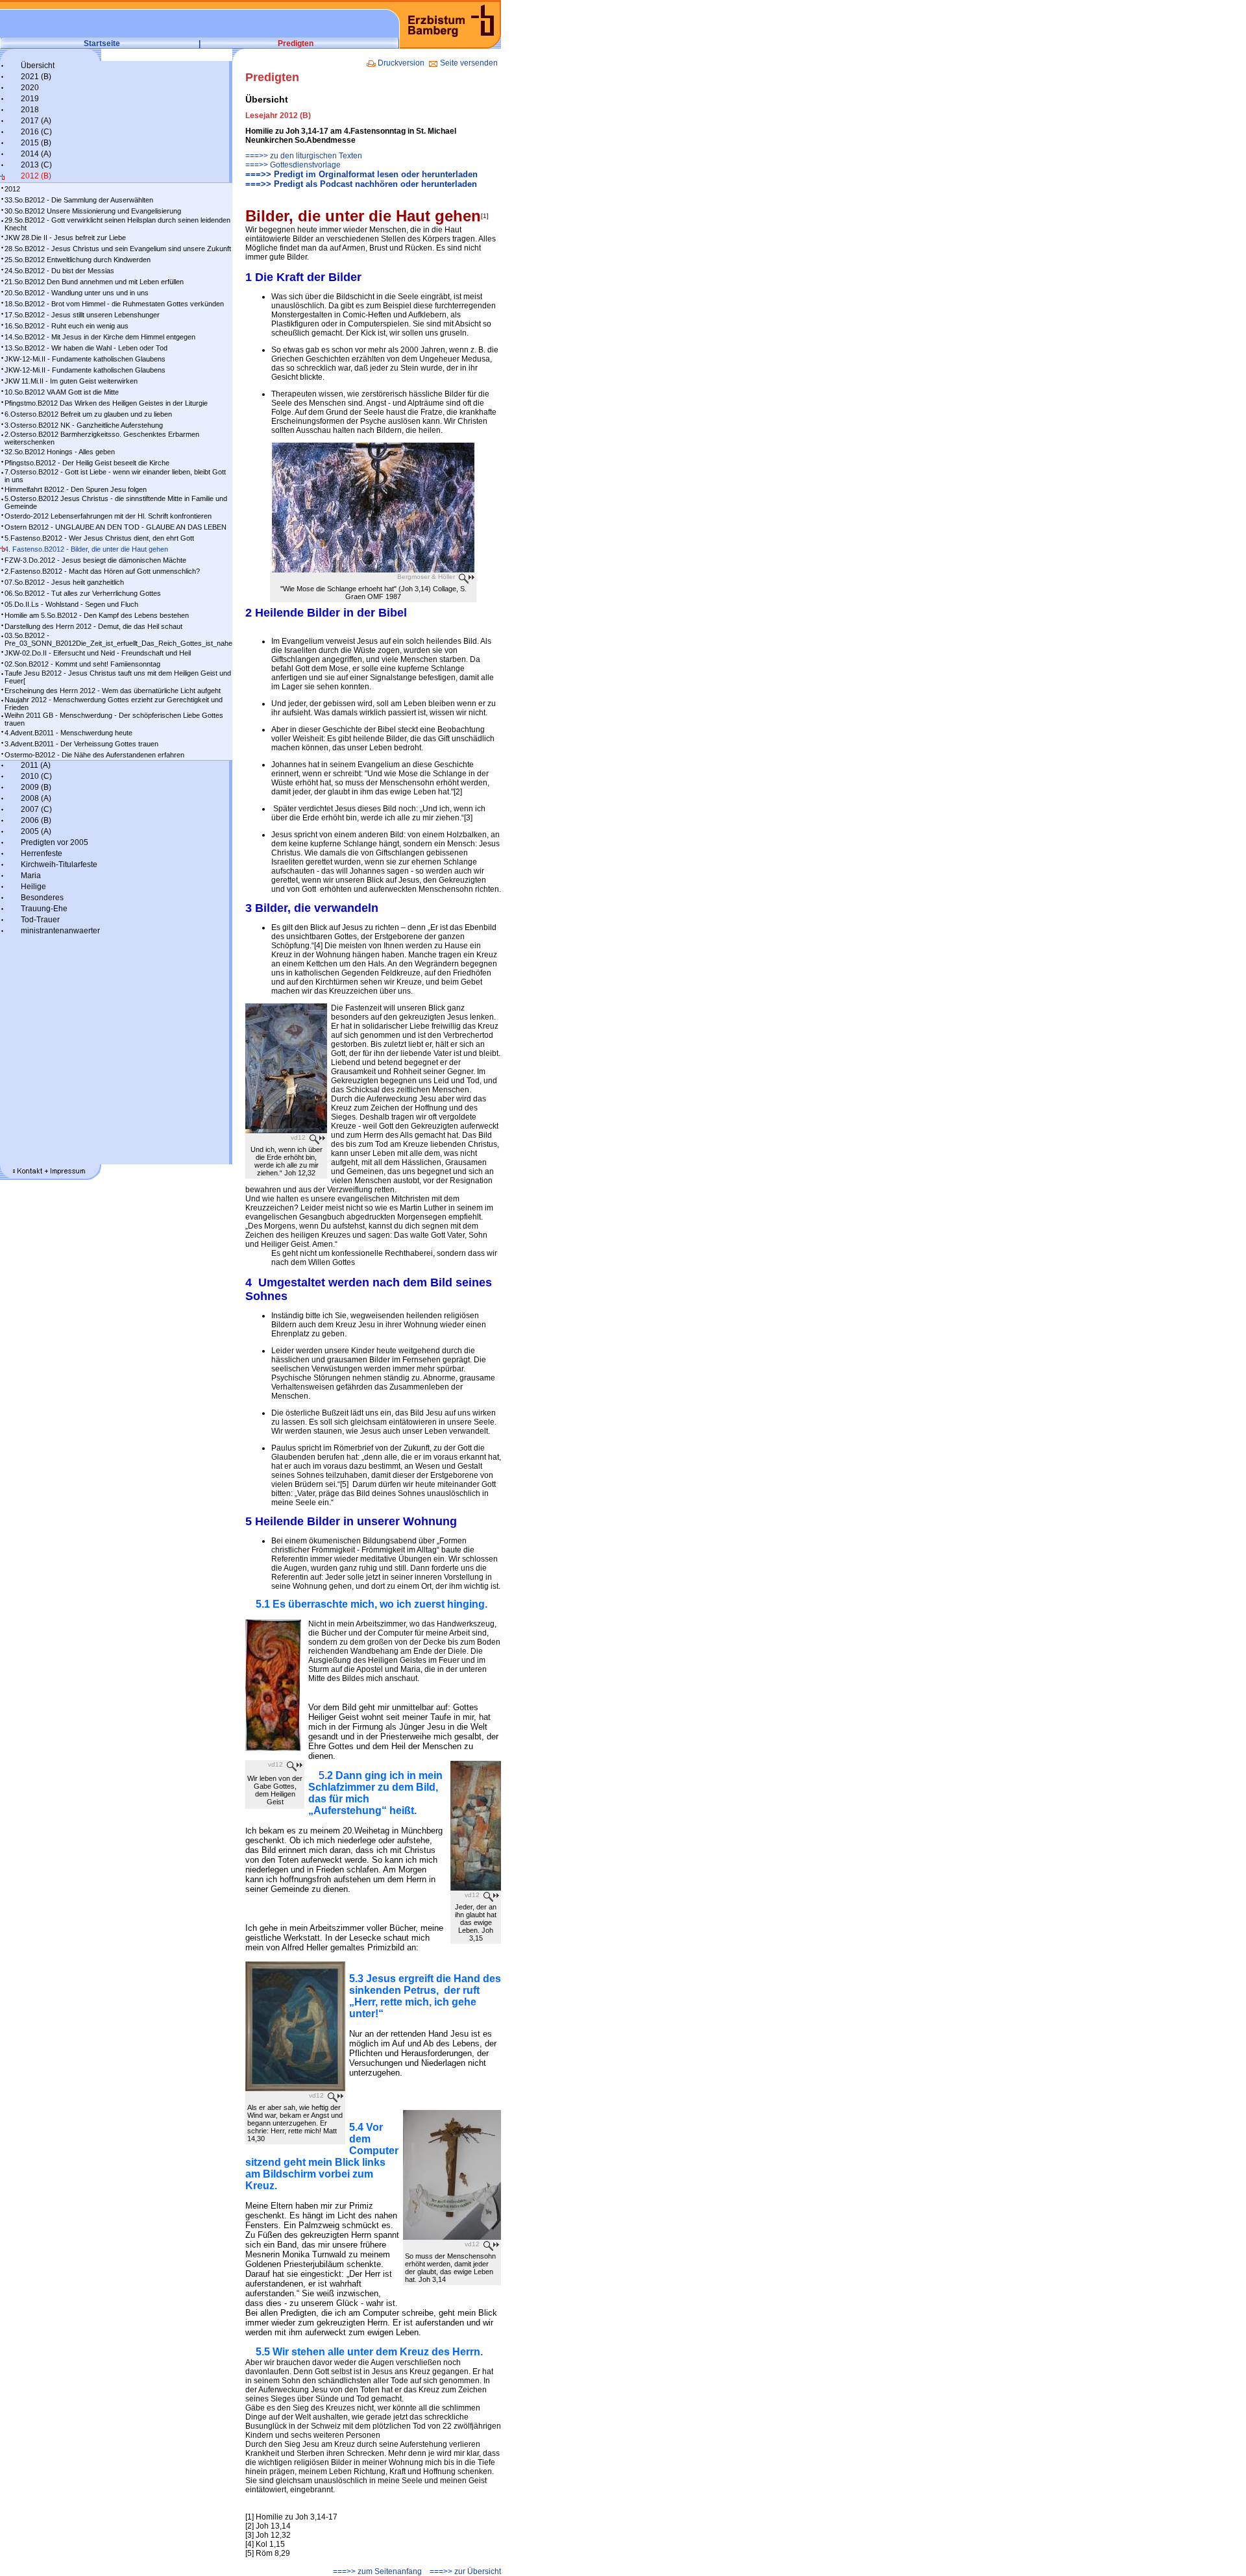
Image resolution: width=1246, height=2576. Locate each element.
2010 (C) (36, 776)
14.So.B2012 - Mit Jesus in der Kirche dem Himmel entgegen (100, 337)
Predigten (296, 43)
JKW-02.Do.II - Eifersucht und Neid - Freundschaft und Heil (98, 653)
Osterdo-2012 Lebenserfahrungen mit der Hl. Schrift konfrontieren (108, 516)
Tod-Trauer (40, 920)
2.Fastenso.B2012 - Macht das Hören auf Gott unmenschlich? (102, 571)
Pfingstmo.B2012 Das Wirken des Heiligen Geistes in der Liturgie (106, 403)
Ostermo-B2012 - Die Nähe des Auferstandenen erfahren (94, 755)
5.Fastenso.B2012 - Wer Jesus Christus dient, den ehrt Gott (99, 538)
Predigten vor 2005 (55, 842)
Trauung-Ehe (44, 909)
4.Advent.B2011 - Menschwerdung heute (68, 733)
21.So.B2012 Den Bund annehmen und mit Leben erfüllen (94, 282)
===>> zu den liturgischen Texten (304, 156)
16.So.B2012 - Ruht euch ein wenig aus (67, 326)
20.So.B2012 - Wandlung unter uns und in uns (77, 293)
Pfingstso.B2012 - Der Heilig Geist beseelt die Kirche (87, 463)
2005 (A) (36, 831)
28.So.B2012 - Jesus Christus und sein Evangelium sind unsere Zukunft (118, 249)
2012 (12, 189)
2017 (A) (36, 121)
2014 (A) (36, 154)
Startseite (102, 43)
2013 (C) (36, 165)
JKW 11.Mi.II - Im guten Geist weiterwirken (71, 381)
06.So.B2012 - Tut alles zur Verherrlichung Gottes (83, 593)
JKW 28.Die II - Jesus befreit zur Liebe (65, 238)
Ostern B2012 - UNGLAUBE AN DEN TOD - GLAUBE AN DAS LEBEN (116, 527)
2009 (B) (36, 787)
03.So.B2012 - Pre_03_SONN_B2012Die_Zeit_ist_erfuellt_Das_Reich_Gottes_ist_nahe (118, 639)
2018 (30, 110)
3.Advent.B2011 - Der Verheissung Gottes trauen (81, 744)
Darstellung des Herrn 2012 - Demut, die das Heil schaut (93, 626)
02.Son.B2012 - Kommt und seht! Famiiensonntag (82, 664)
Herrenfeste (42, 853)
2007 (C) (36, 809)
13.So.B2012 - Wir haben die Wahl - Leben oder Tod (86, 348)
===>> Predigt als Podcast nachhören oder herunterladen (361, 184)
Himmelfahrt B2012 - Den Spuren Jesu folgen (76, 489)
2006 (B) (36, 820)
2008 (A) (36, 798)
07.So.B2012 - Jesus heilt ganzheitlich (64, 582)
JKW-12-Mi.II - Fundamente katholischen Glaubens (85, 359)
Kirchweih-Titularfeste (59, 865)
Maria (31, 876)
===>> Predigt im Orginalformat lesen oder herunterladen (361, 174)
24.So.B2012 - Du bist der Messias (59, 271)
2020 (30, 88)
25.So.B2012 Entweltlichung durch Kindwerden (78, 260)
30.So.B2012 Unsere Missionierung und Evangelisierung (93, 211)
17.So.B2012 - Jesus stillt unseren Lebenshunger (82, 315)
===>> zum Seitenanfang (377, 2571)
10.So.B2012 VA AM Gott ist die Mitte (62, 392)
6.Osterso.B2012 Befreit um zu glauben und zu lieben (88, 414)
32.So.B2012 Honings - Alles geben (60, 452)
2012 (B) (36, 176)
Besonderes (42, 898)
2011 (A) (36, 765)
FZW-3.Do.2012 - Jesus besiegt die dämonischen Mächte (95, 560)
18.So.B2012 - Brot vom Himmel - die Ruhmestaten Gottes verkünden (114, 304)
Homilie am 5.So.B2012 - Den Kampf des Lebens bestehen (97, 615)
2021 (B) (36, 77)
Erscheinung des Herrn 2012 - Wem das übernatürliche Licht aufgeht (113, 691)
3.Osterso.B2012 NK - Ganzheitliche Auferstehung (84, 425)
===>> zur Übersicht (465, 2571)
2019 (30, 99)
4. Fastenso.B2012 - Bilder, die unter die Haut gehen (86, 549)
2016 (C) (36, 132)
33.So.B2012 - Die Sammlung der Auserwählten (79, 200)
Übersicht (38, 66)
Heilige (33, 887)
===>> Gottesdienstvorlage (293, 165)
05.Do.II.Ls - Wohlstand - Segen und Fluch (71, 604)
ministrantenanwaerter (60, 931)
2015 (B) (36, 143)
